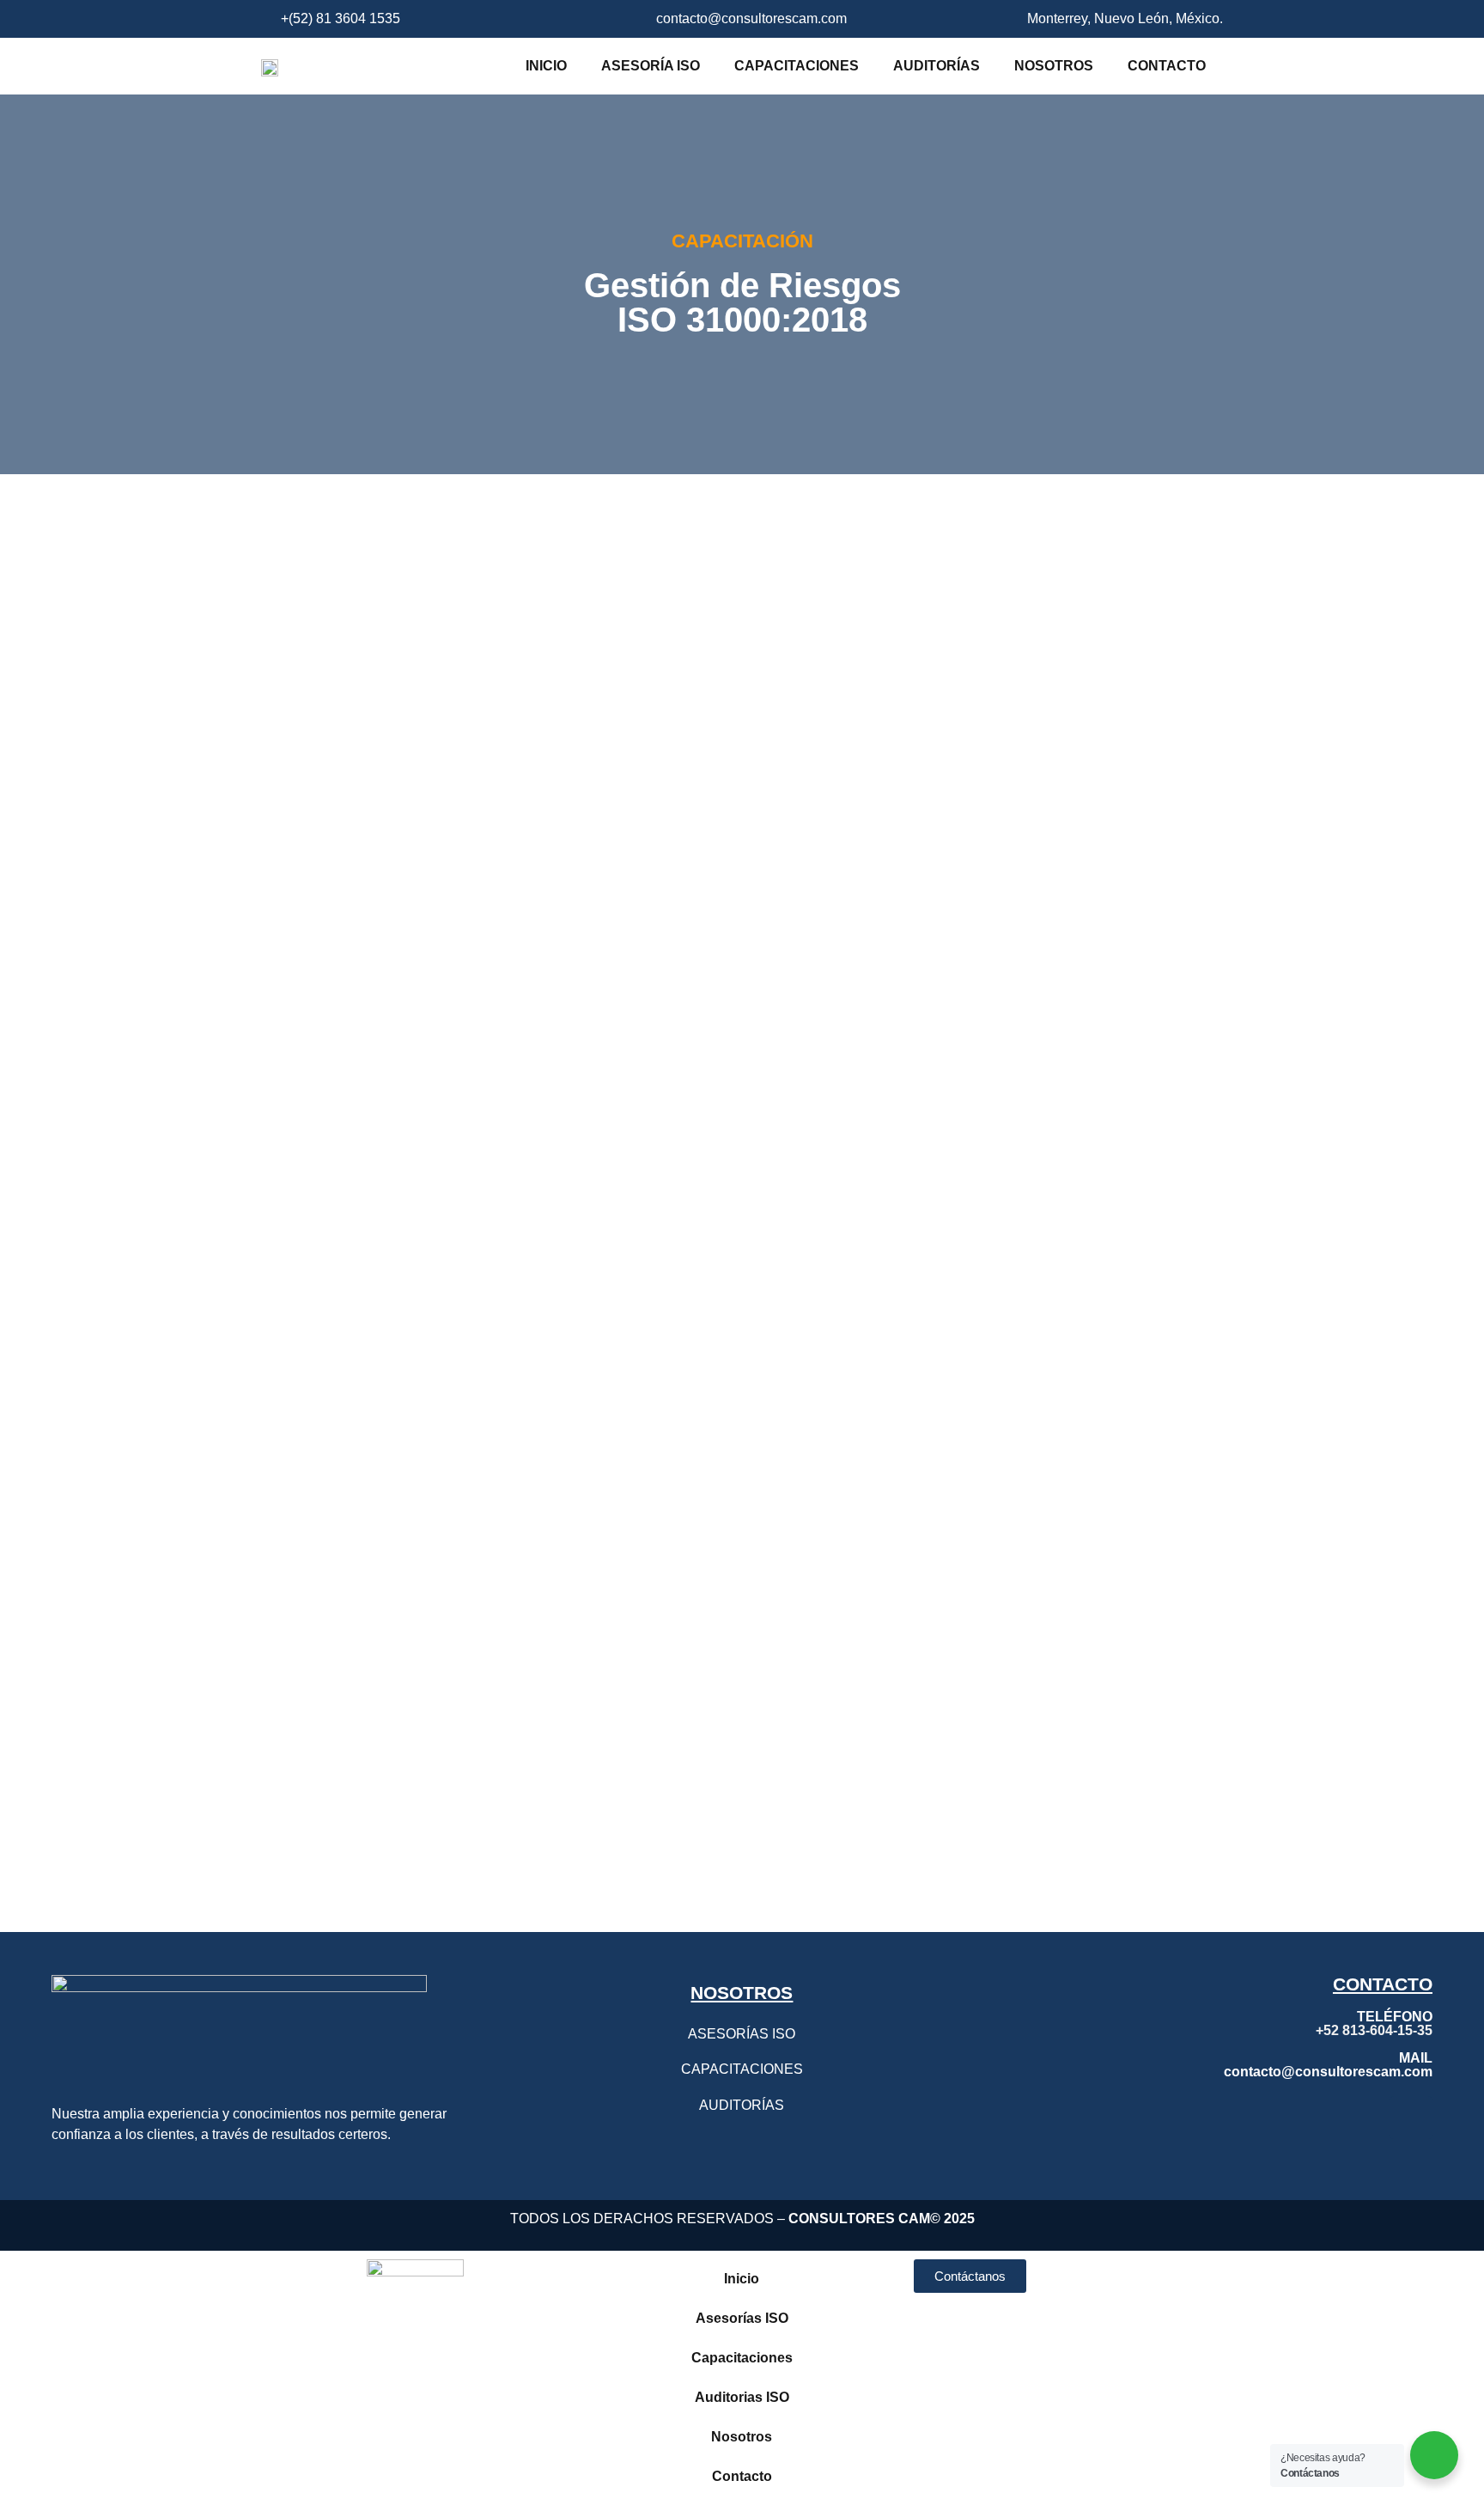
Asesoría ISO (651, 66)
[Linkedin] (1411, 2118)
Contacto (1167, 66)
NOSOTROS (742, 1993)
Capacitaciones (797, 66)
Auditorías (937, 66)
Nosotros (1054, 66)
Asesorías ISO (742, 2318)
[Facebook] (1317, 2118)
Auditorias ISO (742, 2397)
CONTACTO (1383, 1984)
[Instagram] (1364, 2118)
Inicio (546, 66)
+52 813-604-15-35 (1374, 2030)
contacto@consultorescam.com (1328, 2072)
